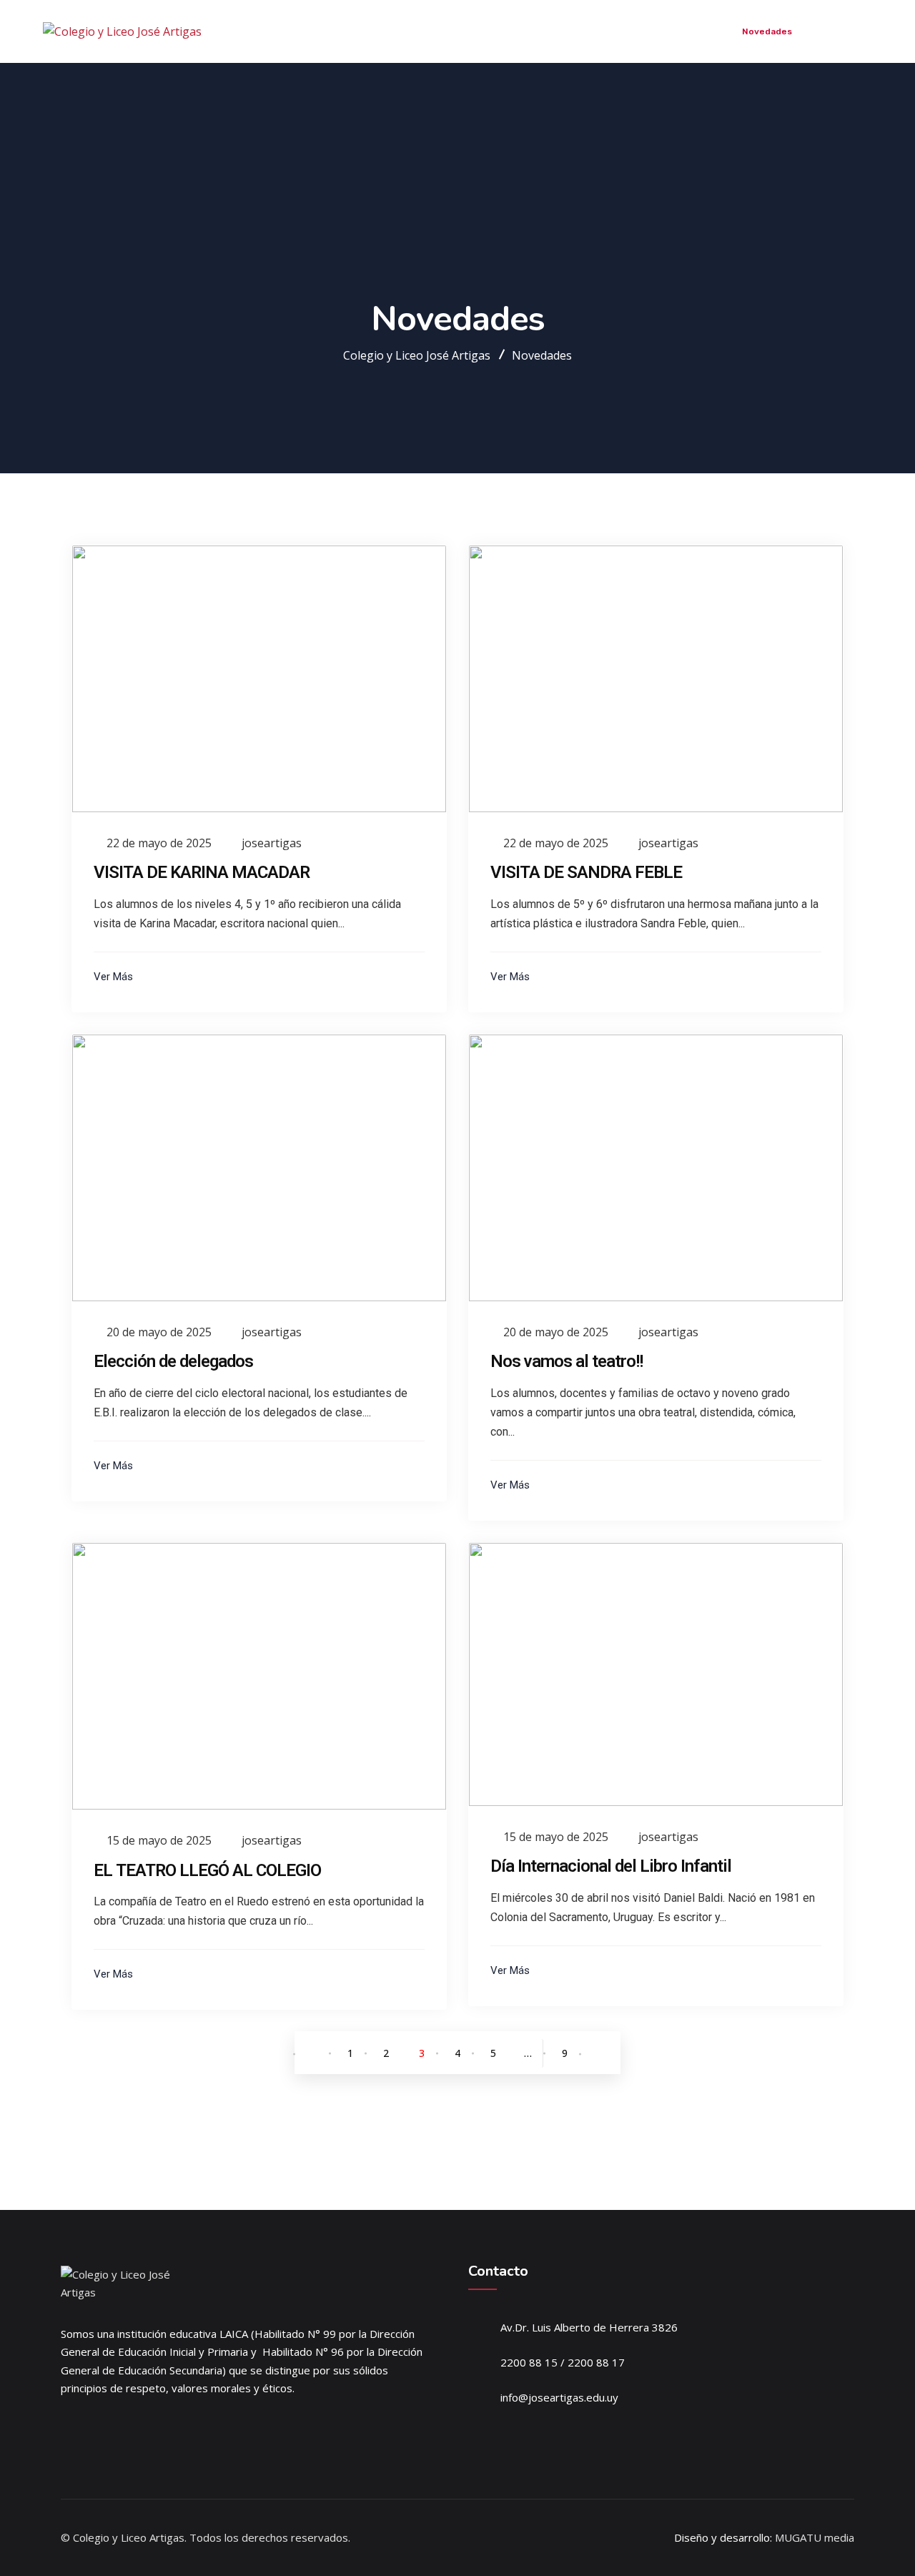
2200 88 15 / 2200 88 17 (563, 2362)
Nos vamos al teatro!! (567, 1361)
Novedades (767, 31)
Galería (707, 31)
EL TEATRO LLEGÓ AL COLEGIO (207, 1870)
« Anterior (315, 2054)
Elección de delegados (173, 1361)
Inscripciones (642, 31)
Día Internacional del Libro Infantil (611, 1866)
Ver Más (115, 977)
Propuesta (569, 31)
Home (435, 31)
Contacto (834, 31)
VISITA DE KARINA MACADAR (202, 872)
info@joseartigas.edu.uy (559, 2397)
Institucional (497, 31)
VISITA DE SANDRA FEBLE (586, 872)
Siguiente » (600, 2054)
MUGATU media (815, 2537)
